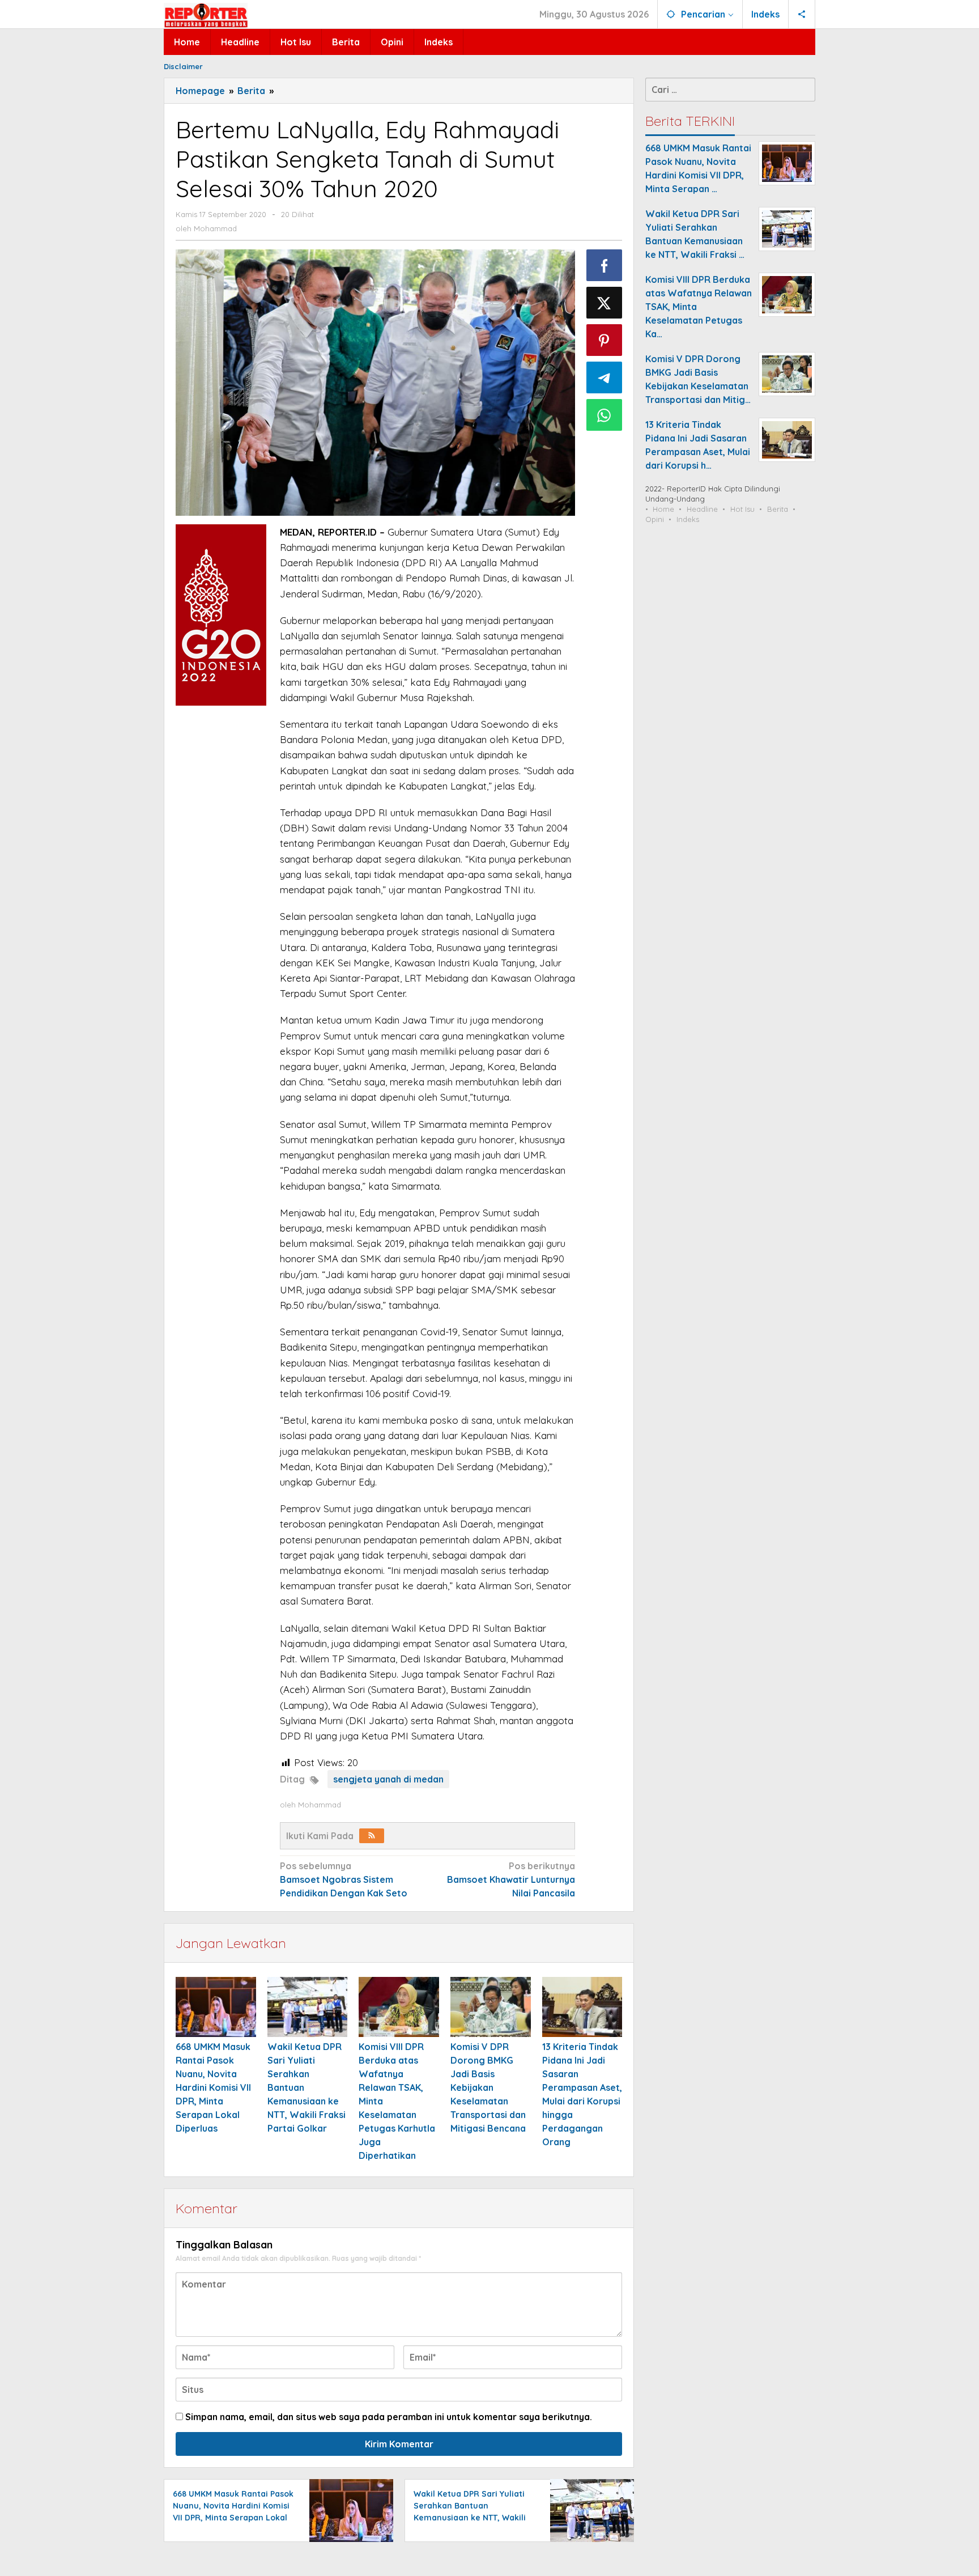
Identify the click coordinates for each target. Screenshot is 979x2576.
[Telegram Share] (605, 377)
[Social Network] (802, 14)
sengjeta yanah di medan (388, 1779)
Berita (778, 509)
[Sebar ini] (605, 265)
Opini (655, 519)
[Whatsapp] (605, 415)
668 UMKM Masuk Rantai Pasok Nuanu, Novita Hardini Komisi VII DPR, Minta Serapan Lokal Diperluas (213, 2087)
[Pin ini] (605, 340)
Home (663, 509)
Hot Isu (742, 509)
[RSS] (372, 1836)
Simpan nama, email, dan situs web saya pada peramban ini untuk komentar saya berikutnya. (389, 2417)
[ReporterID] (206, 15)
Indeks (688, 519)
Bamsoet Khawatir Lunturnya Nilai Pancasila (511, 1879)
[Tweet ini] (605, 303)
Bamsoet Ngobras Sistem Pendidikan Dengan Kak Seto (344, 1879)
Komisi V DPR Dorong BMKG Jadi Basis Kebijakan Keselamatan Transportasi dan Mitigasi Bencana (488, 2087)
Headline (702, 509)
